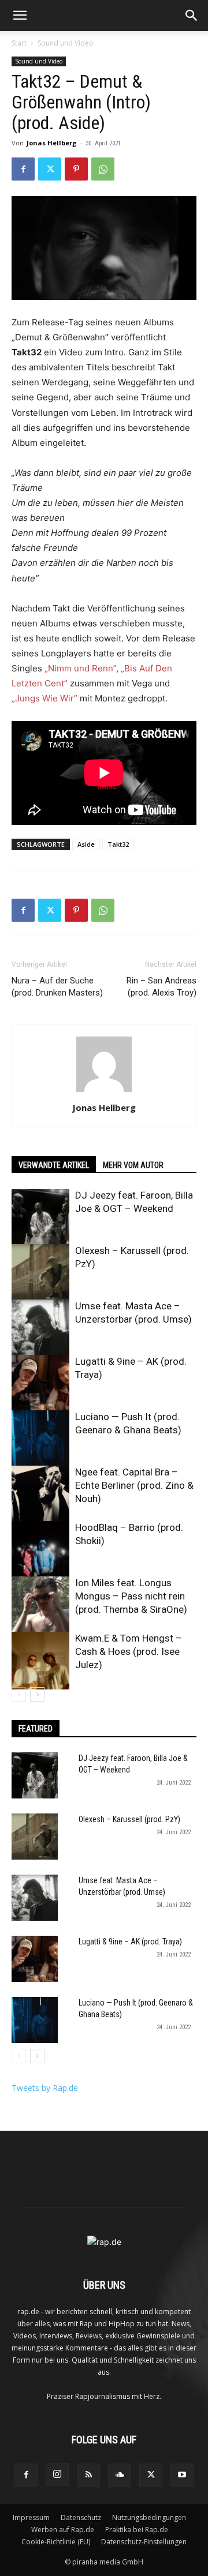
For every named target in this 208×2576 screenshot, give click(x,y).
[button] (20, 16)
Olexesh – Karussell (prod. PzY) (129, 1819)
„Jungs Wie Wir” (44, 698)
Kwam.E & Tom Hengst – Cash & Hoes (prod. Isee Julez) (129, 1651)
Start (19, 43)
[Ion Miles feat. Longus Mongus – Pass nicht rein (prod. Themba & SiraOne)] (40, 1605)
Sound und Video (66, 43)
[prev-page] (19, 1694)
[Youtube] (182, 2475)
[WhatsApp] (103, 169)
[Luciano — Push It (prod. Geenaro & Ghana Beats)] (40, 1439)
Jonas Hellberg (51, 143)
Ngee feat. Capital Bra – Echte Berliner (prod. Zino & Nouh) (134, 1485)
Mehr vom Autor (133, 1165)
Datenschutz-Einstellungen (144, 2542)
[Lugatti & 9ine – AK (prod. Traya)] (40, 1384)
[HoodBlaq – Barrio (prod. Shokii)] (40, 1550)
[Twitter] (50, 169)
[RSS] (88, 2475)
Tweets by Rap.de (45, 2088)
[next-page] (37, 1694)
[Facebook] (23, 169)
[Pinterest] (76, 169)
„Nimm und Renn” (80, 668)
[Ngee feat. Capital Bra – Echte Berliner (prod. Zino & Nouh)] (40, 1494)
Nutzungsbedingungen (149, 2517)
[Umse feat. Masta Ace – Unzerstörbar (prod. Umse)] (40, 1328)
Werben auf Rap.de (63, 2530)
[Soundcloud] (120, 2475)
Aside (86, 844)
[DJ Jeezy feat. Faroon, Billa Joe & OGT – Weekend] (40, 1218)
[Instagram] (57, 2474)
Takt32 (118, 844)
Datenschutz (81, 2517)
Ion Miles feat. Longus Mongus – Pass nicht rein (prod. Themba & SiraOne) (131, 1596)
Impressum (31, 2517)
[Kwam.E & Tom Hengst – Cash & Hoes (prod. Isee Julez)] (40, 1661)
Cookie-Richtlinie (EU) (56, 2542)
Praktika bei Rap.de (137, 2530)
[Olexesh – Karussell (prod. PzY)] (40, 1273)
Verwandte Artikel (54, 1165)
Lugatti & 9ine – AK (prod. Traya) (130, 1942)
